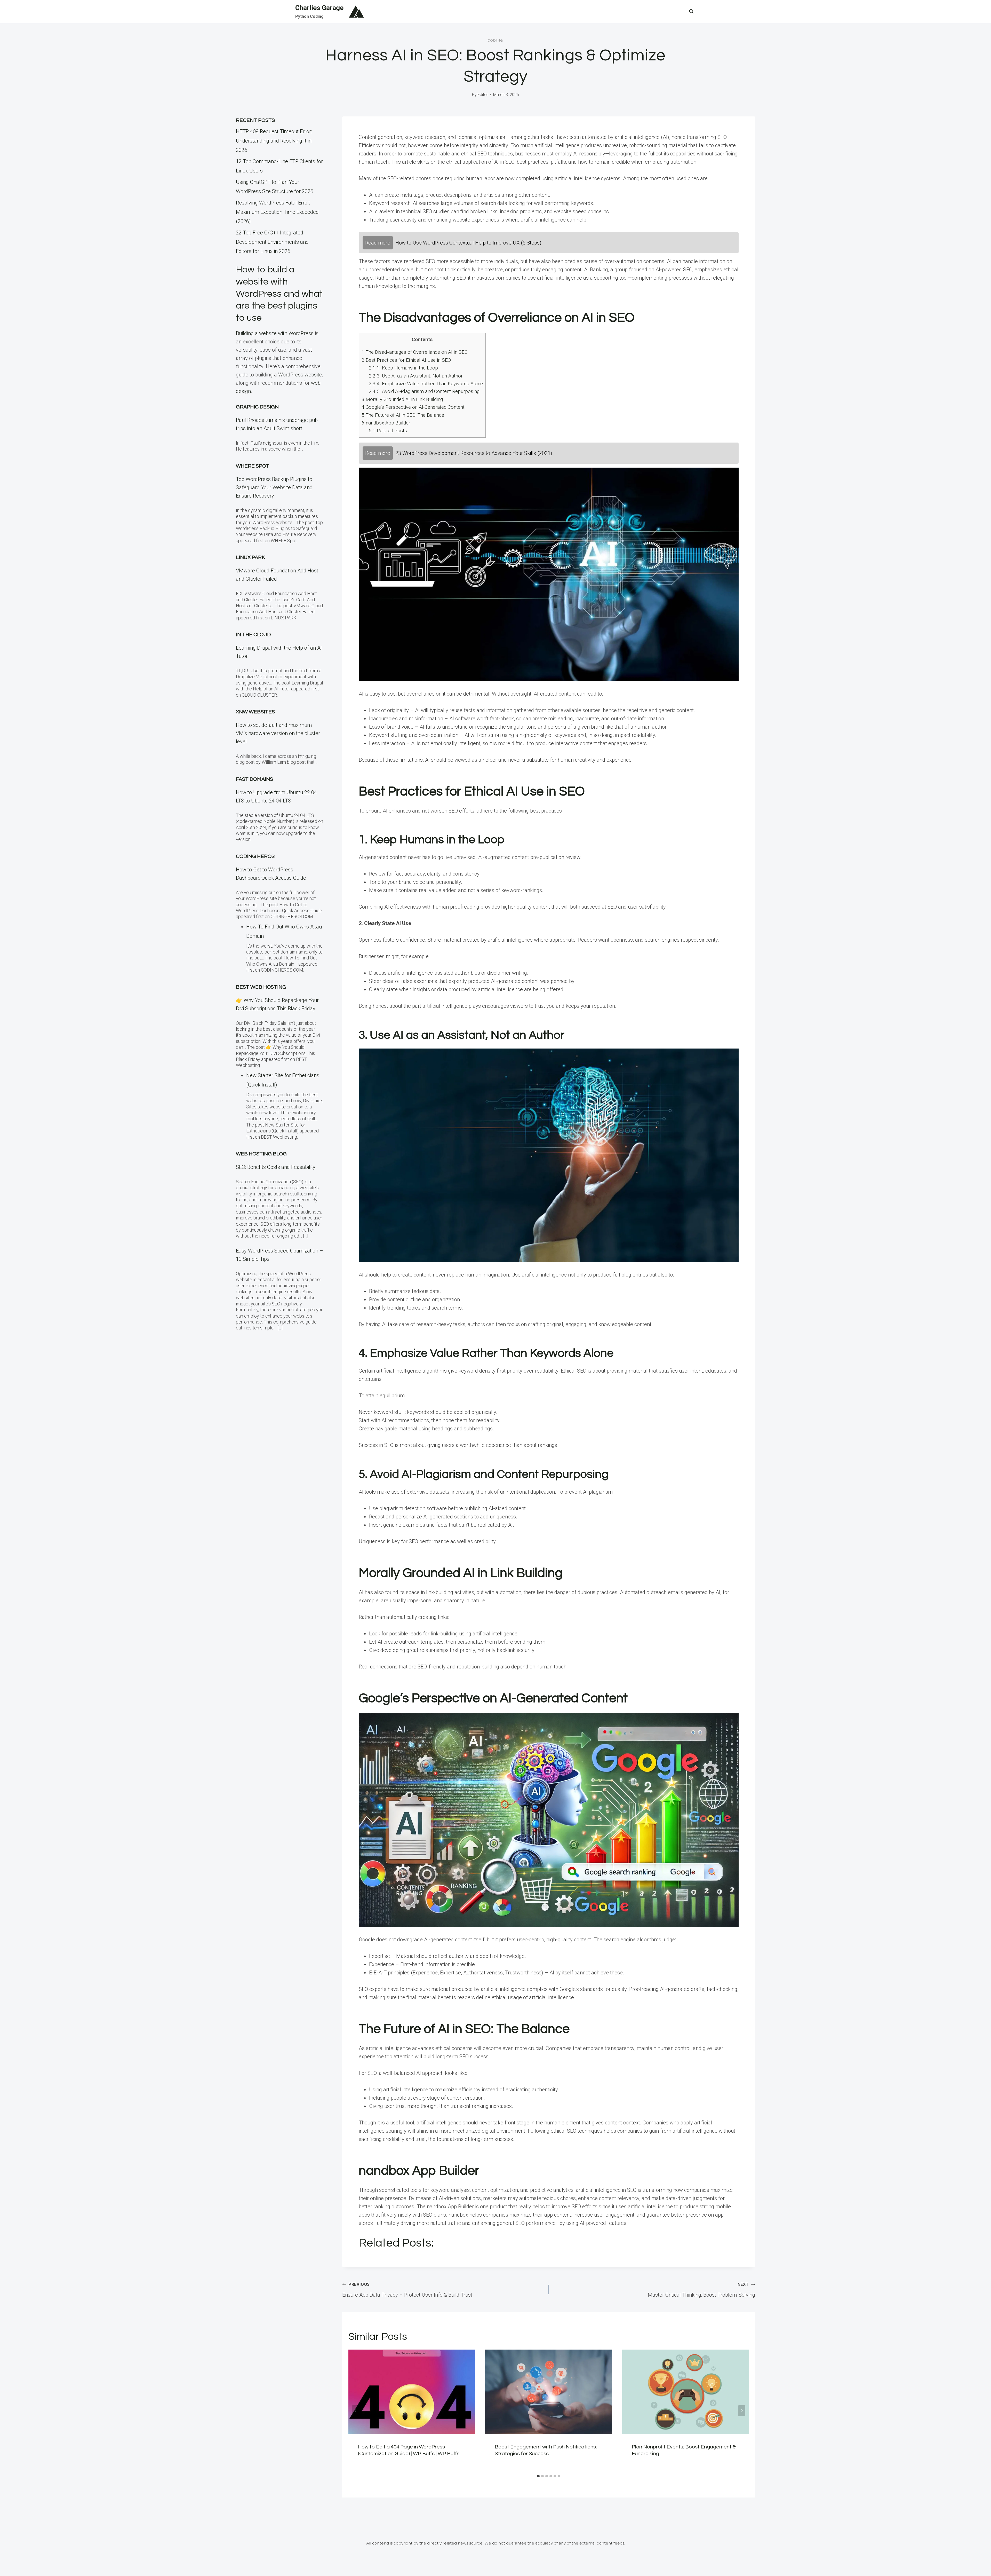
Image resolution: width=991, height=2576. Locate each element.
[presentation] (412, 2392)
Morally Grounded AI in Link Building (402, 399)
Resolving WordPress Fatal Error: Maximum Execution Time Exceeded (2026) (277, 212)
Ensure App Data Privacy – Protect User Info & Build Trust (407, 2290)
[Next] (742, 2411)
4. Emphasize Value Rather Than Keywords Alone (426, 384)
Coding (495, 41)
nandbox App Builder (386, 423)
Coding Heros (255, 856)
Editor (483, 95)
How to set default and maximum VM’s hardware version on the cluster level (278, 733)
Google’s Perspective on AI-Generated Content (413, 407)
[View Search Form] (691, 12)
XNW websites (255, 712)
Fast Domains (254, 779)
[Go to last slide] (356, 2411)
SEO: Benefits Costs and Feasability (276, 1167)
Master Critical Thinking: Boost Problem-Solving (701, 2290)
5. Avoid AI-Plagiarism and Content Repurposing (424, 391)
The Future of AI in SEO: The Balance (403, 415)
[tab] (538, 2476)
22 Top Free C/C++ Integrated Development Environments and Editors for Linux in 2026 (272, 242)
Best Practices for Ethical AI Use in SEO (406, 360)
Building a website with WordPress (275, 333)
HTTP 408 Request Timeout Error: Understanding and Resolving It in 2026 (274, 141)
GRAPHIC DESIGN (257, 407)
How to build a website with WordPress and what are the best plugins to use (279, 294)
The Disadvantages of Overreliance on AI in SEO (415, 352)
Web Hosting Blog (261, 1154)
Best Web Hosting (261, 987)
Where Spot (253, 466)
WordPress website (300, 375)
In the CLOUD (253, 635)
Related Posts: (388, 431)
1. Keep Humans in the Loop (403, 368)
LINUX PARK (250, 557)
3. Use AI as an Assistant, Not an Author (416, 376)
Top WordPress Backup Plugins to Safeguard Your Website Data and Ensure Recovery (274, 487)
